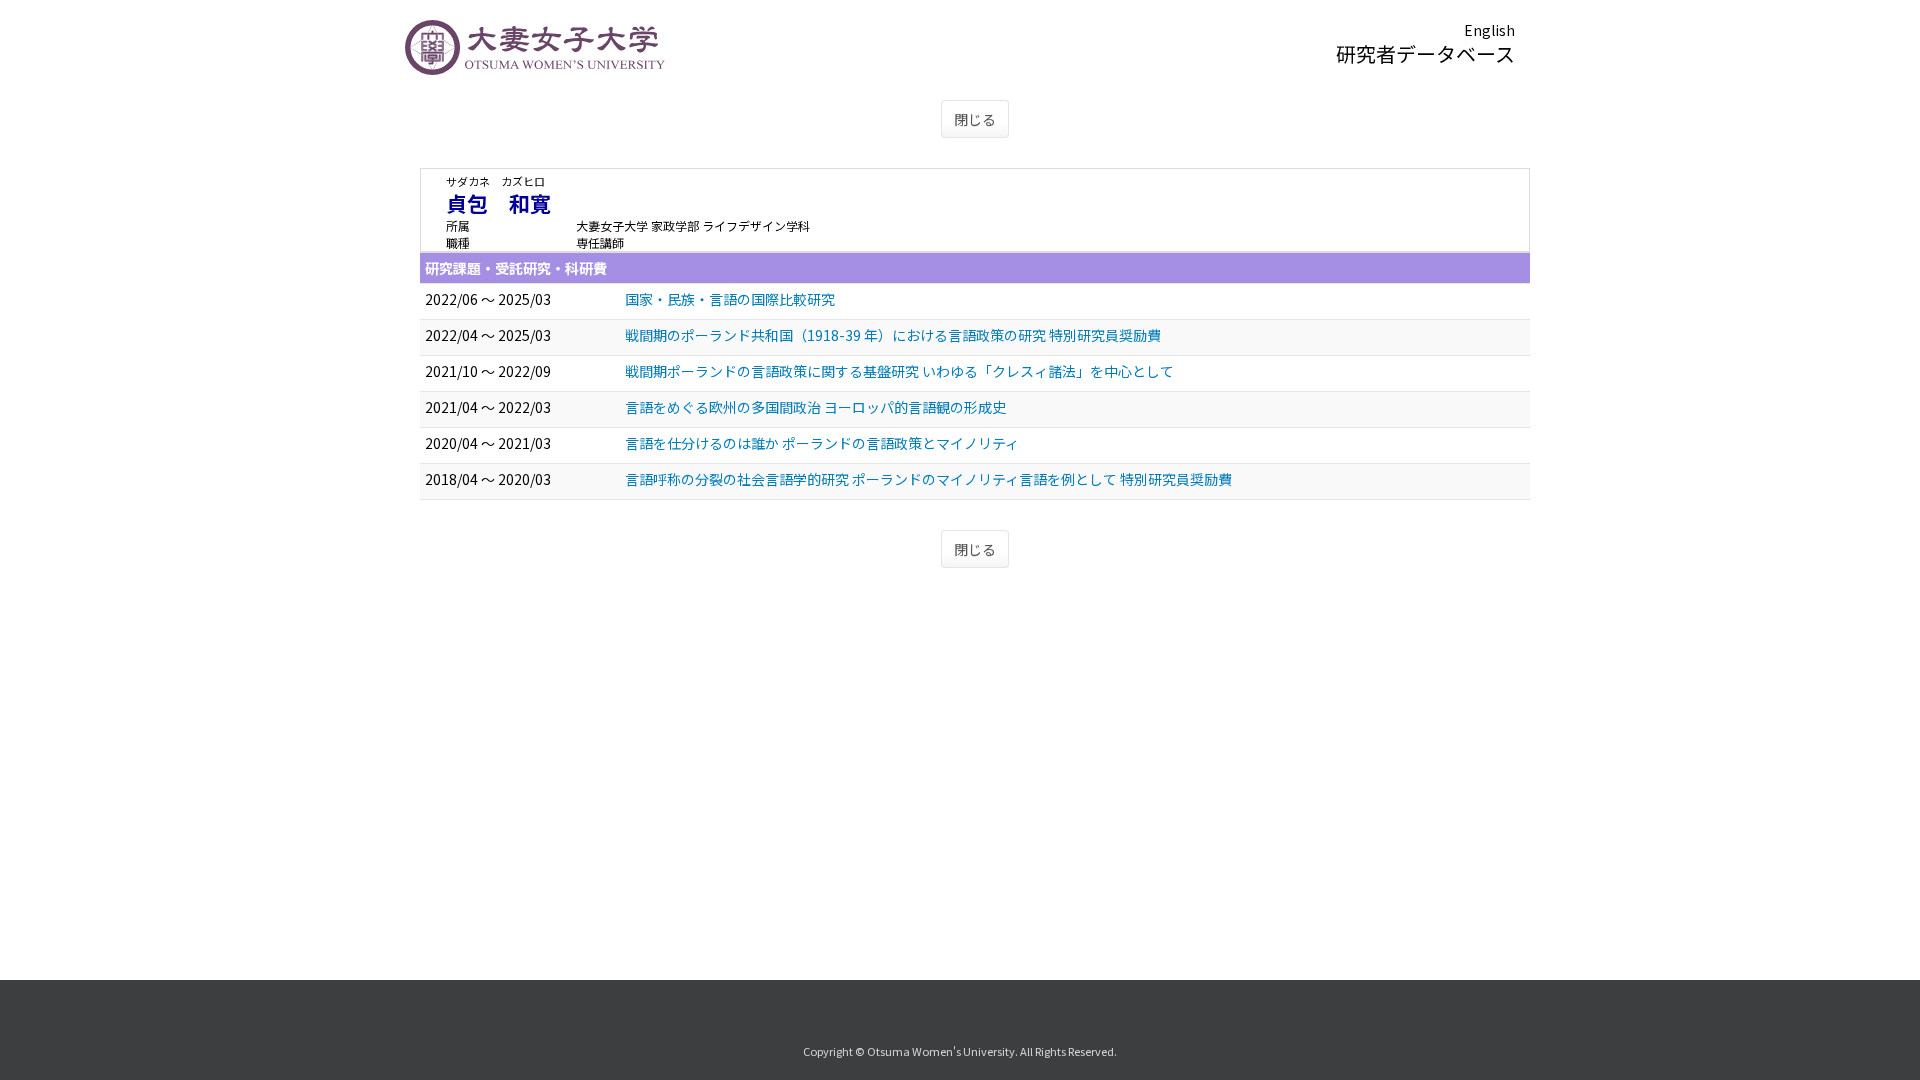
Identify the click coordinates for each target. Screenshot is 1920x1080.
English (1489, 30)
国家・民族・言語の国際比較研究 (730, 299)
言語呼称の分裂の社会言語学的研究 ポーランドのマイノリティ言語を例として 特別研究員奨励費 (928, 479)
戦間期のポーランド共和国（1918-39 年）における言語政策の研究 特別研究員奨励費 (893, 335)
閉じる (975, 119)
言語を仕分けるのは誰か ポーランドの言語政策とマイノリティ (822, 443)
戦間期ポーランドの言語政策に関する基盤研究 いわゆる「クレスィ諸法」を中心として (899, 371)
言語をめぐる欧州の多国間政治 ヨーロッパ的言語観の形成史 (815, 407)
